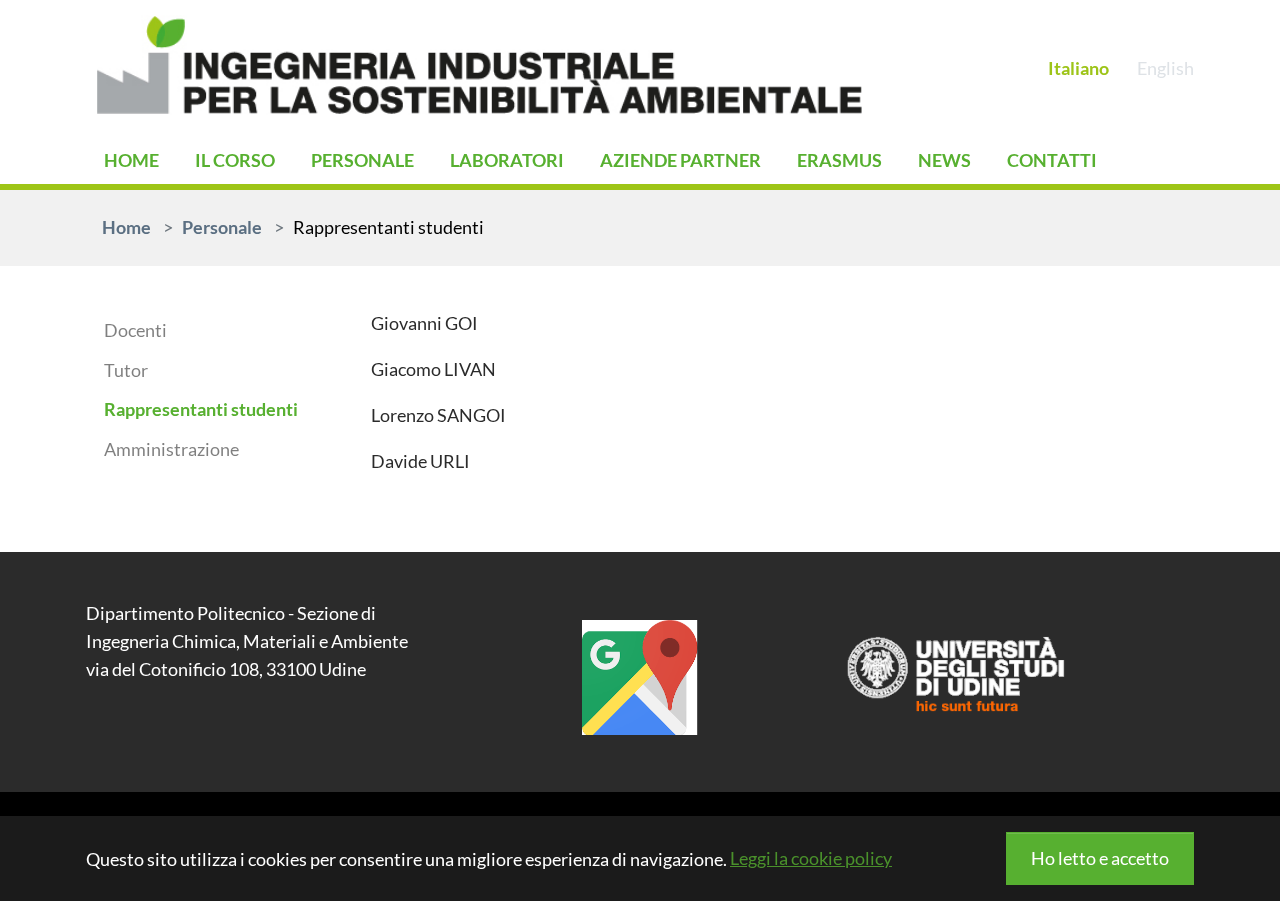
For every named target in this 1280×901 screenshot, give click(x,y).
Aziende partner (680, 160)
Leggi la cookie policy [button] (811, 858)
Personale (362, 160)
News (944, 160)
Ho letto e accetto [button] (1100, 858)
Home (131, 160)
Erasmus (839, 160)
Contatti (1052, 160)
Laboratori (507, 160)
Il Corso (235, 160)
